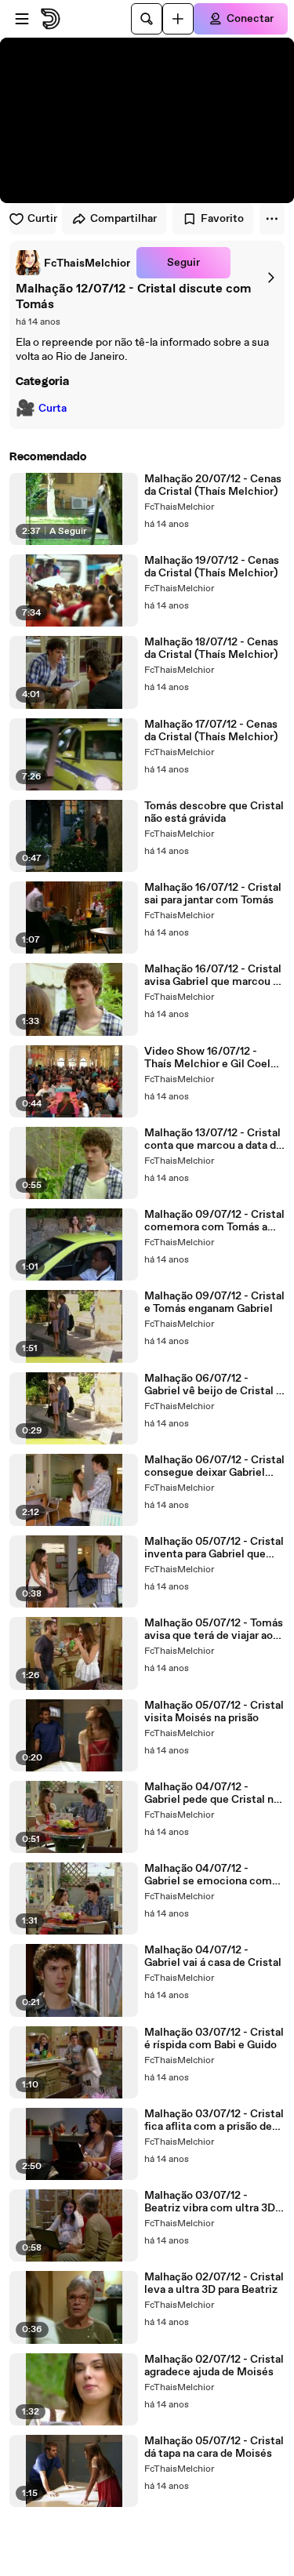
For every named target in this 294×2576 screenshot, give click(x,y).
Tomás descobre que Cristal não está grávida (214, 812)
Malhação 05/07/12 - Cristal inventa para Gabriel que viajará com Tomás (214, 1548)
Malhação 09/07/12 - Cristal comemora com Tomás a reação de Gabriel (214, 1221)
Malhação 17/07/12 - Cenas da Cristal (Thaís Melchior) (211, 731)
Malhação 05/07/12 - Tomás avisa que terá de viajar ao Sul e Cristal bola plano (214, 1630)
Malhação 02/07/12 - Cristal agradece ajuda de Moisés (214, 2366)
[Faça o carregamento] (178, 19)
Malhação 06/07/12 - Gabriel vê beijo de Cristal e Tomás (213, 1385)
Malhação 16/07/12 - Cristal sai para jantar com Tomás (213, 894)
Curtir (42, 219)
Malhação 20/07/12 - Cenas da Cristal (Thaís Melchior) (213, 485)
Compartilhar (123, 219)
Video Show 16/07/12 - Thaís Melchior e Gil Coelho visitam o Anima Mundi (214, 1058)
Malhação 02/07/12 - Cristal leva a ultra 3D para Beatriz (214, 2284)
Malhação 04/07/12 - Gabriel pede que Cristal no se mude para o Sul (212, 1793)
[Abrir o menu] (22, 19)
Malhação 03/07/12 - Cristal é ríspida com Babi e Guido (214, 2039)
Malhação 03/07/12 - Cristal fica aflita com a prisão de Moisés (214, 2120)
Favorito (222, 219)
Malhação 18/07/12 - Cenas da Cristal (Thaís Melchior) (211, 649)
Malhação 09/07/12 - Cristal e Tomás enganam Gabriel (214, 1303)
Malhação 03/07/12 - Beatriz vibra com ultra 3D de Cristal (210, 2202)
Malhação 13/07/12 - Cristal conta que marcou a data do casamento (213, 1139)
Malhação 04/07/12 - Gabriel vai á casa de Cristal (213, 1957)
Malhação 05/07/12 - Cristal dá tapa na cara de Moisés (214, 2447)
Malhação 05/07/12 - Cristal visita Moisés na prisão (214, 1712)
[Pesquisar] (147, 19)
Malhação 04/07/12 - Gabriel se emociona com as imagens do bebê (208, 1875)
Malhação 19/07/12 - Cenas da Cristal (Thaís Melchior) (212, 567)
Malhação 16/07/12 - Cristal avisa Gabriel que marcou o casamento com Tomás (213, 976)
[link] (73, 263)
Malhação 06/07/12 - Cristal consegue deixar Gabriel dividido (214, 1466)
